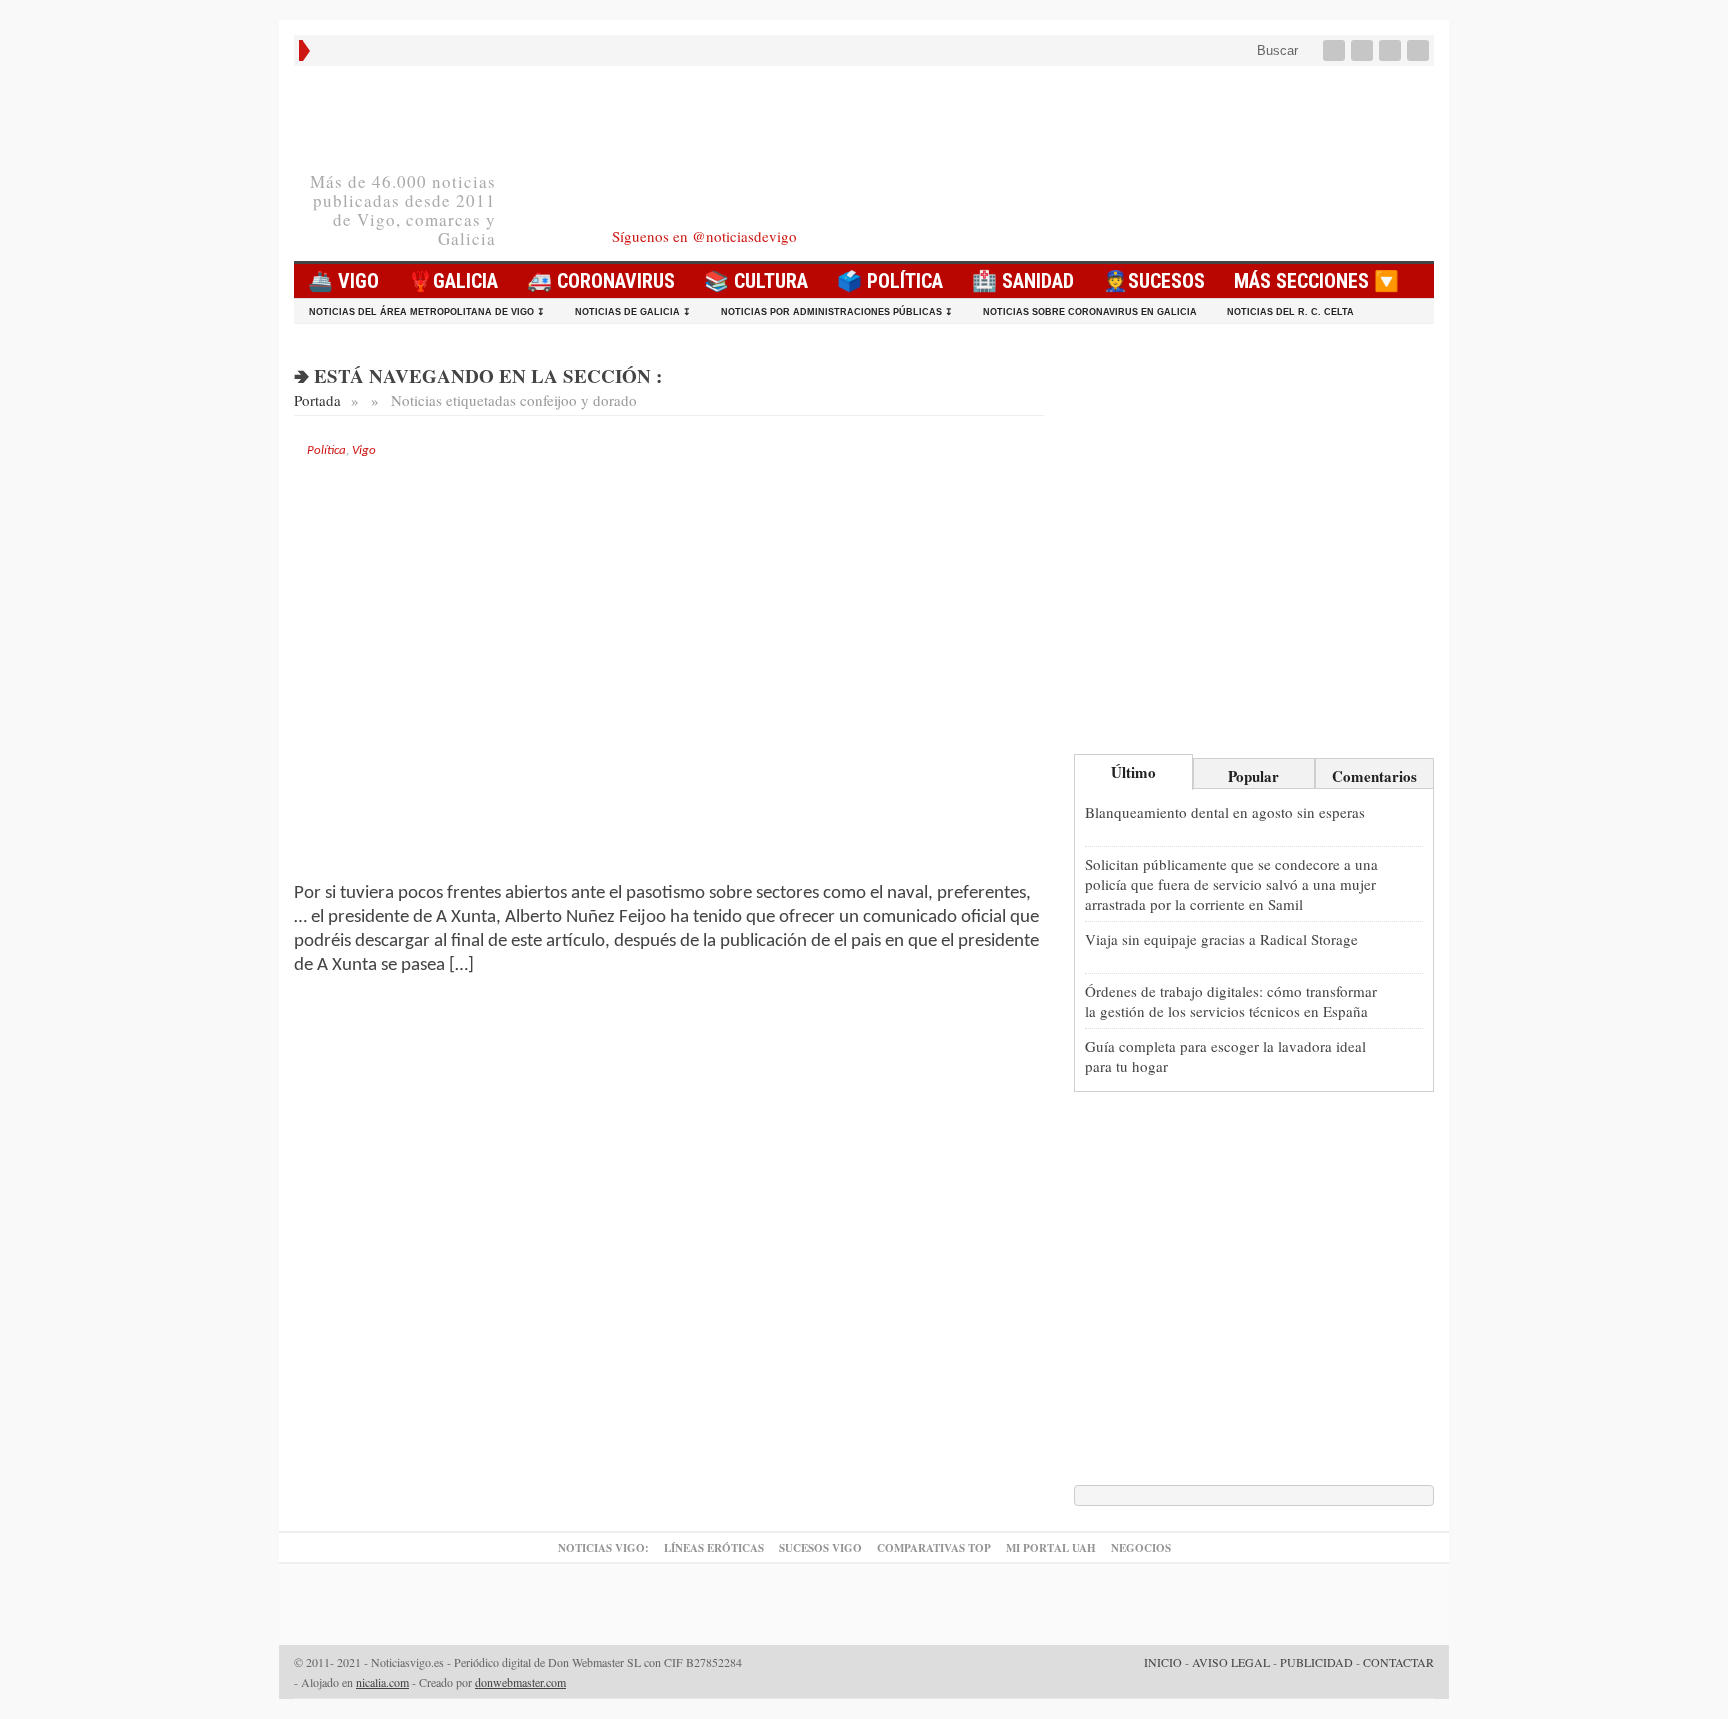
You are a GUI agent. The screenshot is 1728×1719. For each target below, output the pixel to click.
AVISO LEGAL (1231, 1662)
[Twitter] (1364, 50)
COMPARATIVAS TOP (934, 1548)
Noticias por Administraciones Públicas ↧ (837, 312)
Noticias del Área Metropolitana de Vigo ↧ (427, 312)
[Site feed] (1420, 50)
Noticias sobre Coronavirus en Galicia (1090, 312)
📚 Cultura (756, 281)
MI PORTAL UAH (1051, 1548)
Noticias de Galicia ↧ (633, 312)
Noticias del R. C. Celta (1290, 312)
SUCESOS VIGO (820, 1548)
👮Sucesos (1154, 281)
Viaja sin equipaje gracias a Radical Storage (1221, 939)
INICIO (1163, 1662)
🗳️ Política (890, 281)
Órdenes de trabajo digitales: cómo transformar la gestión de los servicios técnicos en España (1231, 1001)
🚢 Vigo (343, 281)
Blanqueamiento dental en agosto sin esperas (1225, 812)
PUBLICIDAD (1316, 1662)
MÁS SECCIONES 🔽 (1316, 281)
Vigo (364, 450)
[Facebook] (1336, 50)
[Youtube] (1392, 50)
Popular (1253, 776)
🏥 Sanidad (1023, 281)
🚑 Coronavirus (601, 281)
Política (326, 450)
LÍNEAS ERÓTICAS (714, 1548)
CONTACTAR (1398, 1662)
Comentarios (1374, 776)
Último (1133, 772)
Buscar (1275, 50)
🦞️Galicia (453, 281)
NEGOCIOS (1141, 1548)
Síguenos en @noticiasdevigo (704, 236)
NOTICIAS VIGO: (603, 1548)
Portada (317, 400)
